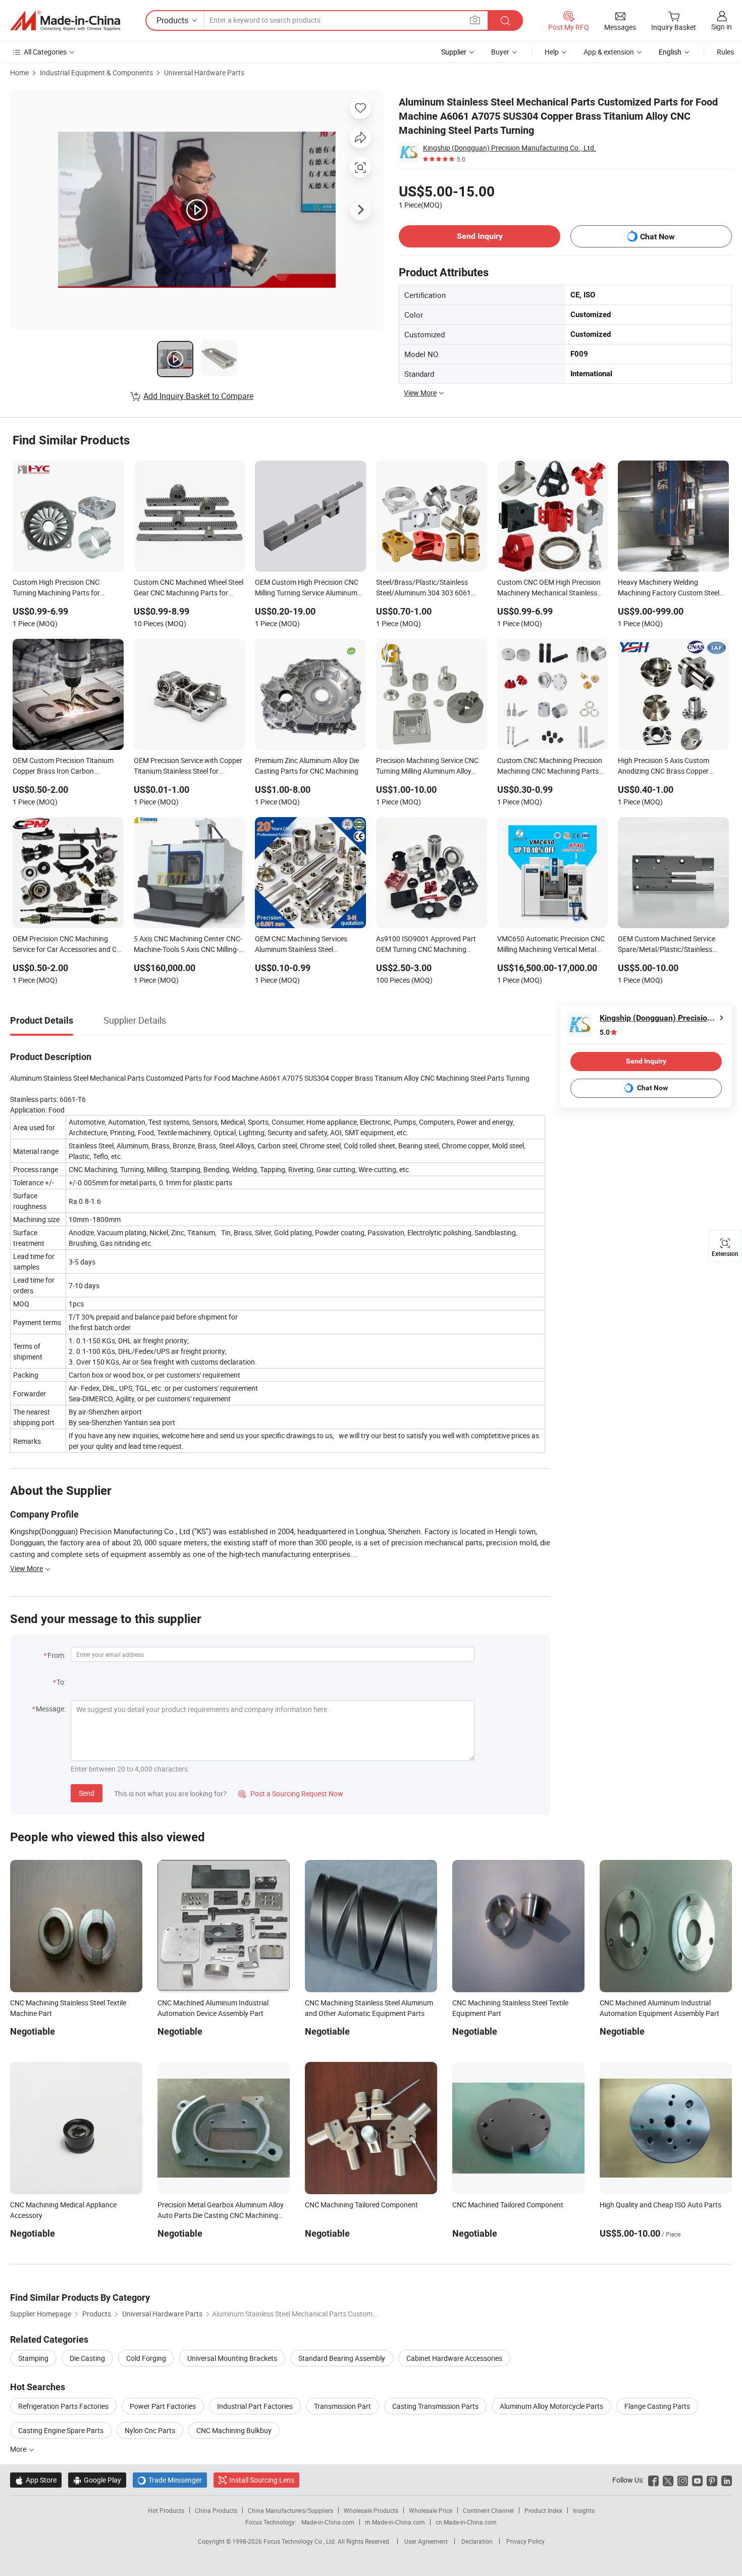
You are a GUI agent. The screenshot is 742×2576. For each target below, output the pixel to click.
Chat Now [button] (657, 237)
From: (57, 1655)
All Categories (45, 52)
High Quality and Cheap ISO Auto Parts (660, 2205)
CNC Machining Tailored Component (361, 2205)
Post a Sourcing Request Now (291, 1794)
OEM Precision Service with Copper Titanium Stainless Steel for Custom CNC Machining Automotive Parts (188, 767)
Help (552, 52)
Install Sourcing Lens (262, 2480)
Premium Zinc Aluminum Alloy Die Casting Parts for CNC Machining (307, 766)
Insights (584, 2510)
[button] (475, 20)
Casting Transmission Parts (435, 2406)
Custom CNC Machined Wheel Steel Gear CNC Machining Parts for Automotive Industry (189, 588)
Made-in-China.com (328, 2522)
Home (19, 72)
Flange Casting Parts (657, 2406)
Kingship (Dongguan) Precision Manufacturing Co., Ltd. (510, 148)
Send (87, 1793)
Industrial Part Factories (255, 2406)
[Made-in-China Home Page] (65, 21)
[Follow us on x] (668, 2480)
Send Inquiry (480, 236)
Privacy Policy (525, 2541)
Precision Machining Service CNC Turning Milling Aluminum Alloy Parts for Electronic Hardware (427, 767)
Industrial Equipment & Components (96, 72)
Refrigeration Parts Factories (63, 2406)
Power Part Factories (163, 2406)
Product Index (543, 2510)
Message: (51, 1709)
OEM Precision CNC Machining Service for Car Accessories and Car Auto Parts (68, 945)
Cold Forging (146, 2358)
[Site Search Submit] (505, 20)
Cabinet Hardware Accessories (454, 2358)
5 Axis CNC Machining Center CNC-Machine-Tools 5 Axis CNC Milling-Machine (188, 945)
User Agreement (426, 2541)
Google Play (97, 2480)
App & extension (609, 52)
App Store (36, 2480)
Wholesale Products (371, 2510)
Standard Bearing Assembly (342, 2358)
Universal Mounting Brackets (232, 2358)
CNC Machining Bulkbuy (234, 2430)
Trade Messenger (170, 2480)
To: (61, 1682)
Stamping (33, 2358)
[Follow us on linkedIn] (727, 2480)
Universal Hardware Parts (204, 72)
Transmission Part (342, 2406)
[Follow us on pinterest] (712, 2480)
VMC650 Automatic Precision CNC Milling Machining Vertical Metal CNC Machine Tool (551, 945)
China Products (216, 2510)
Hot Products (166, 2510)
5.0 (605, 1032)
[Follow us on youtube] (697, 2480)
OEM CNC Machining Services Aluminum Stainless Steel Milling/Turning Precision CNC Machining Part (301, 945)
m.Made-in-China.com (395, 2522)
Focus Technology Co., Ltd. (301, 2541)
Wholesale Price (431, 2510)
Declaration (477, 2541)
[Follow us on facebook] (653, 2480)
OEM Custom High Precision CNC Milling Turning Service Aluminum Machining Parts (307, 588)
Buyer (500, 52)
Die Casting (87, 2358)
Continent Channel (488, 2510)
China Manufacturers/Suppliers (290, 2510)
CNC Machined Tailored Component (508, 2205)
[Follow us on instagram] (683, 2480)
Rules (725, 52)
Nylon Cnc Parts (150, 2430)
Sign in (722, 27)
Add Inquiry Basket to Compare (198, 396)
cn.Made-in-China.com (466, 2522)
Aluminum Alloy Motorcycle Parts (551, 2406)
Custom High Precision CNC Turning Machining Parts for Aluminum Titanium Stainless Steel (66, 588)
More (19, 2449)
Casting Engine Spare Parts (61, 2430)
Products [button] (172, 20)
